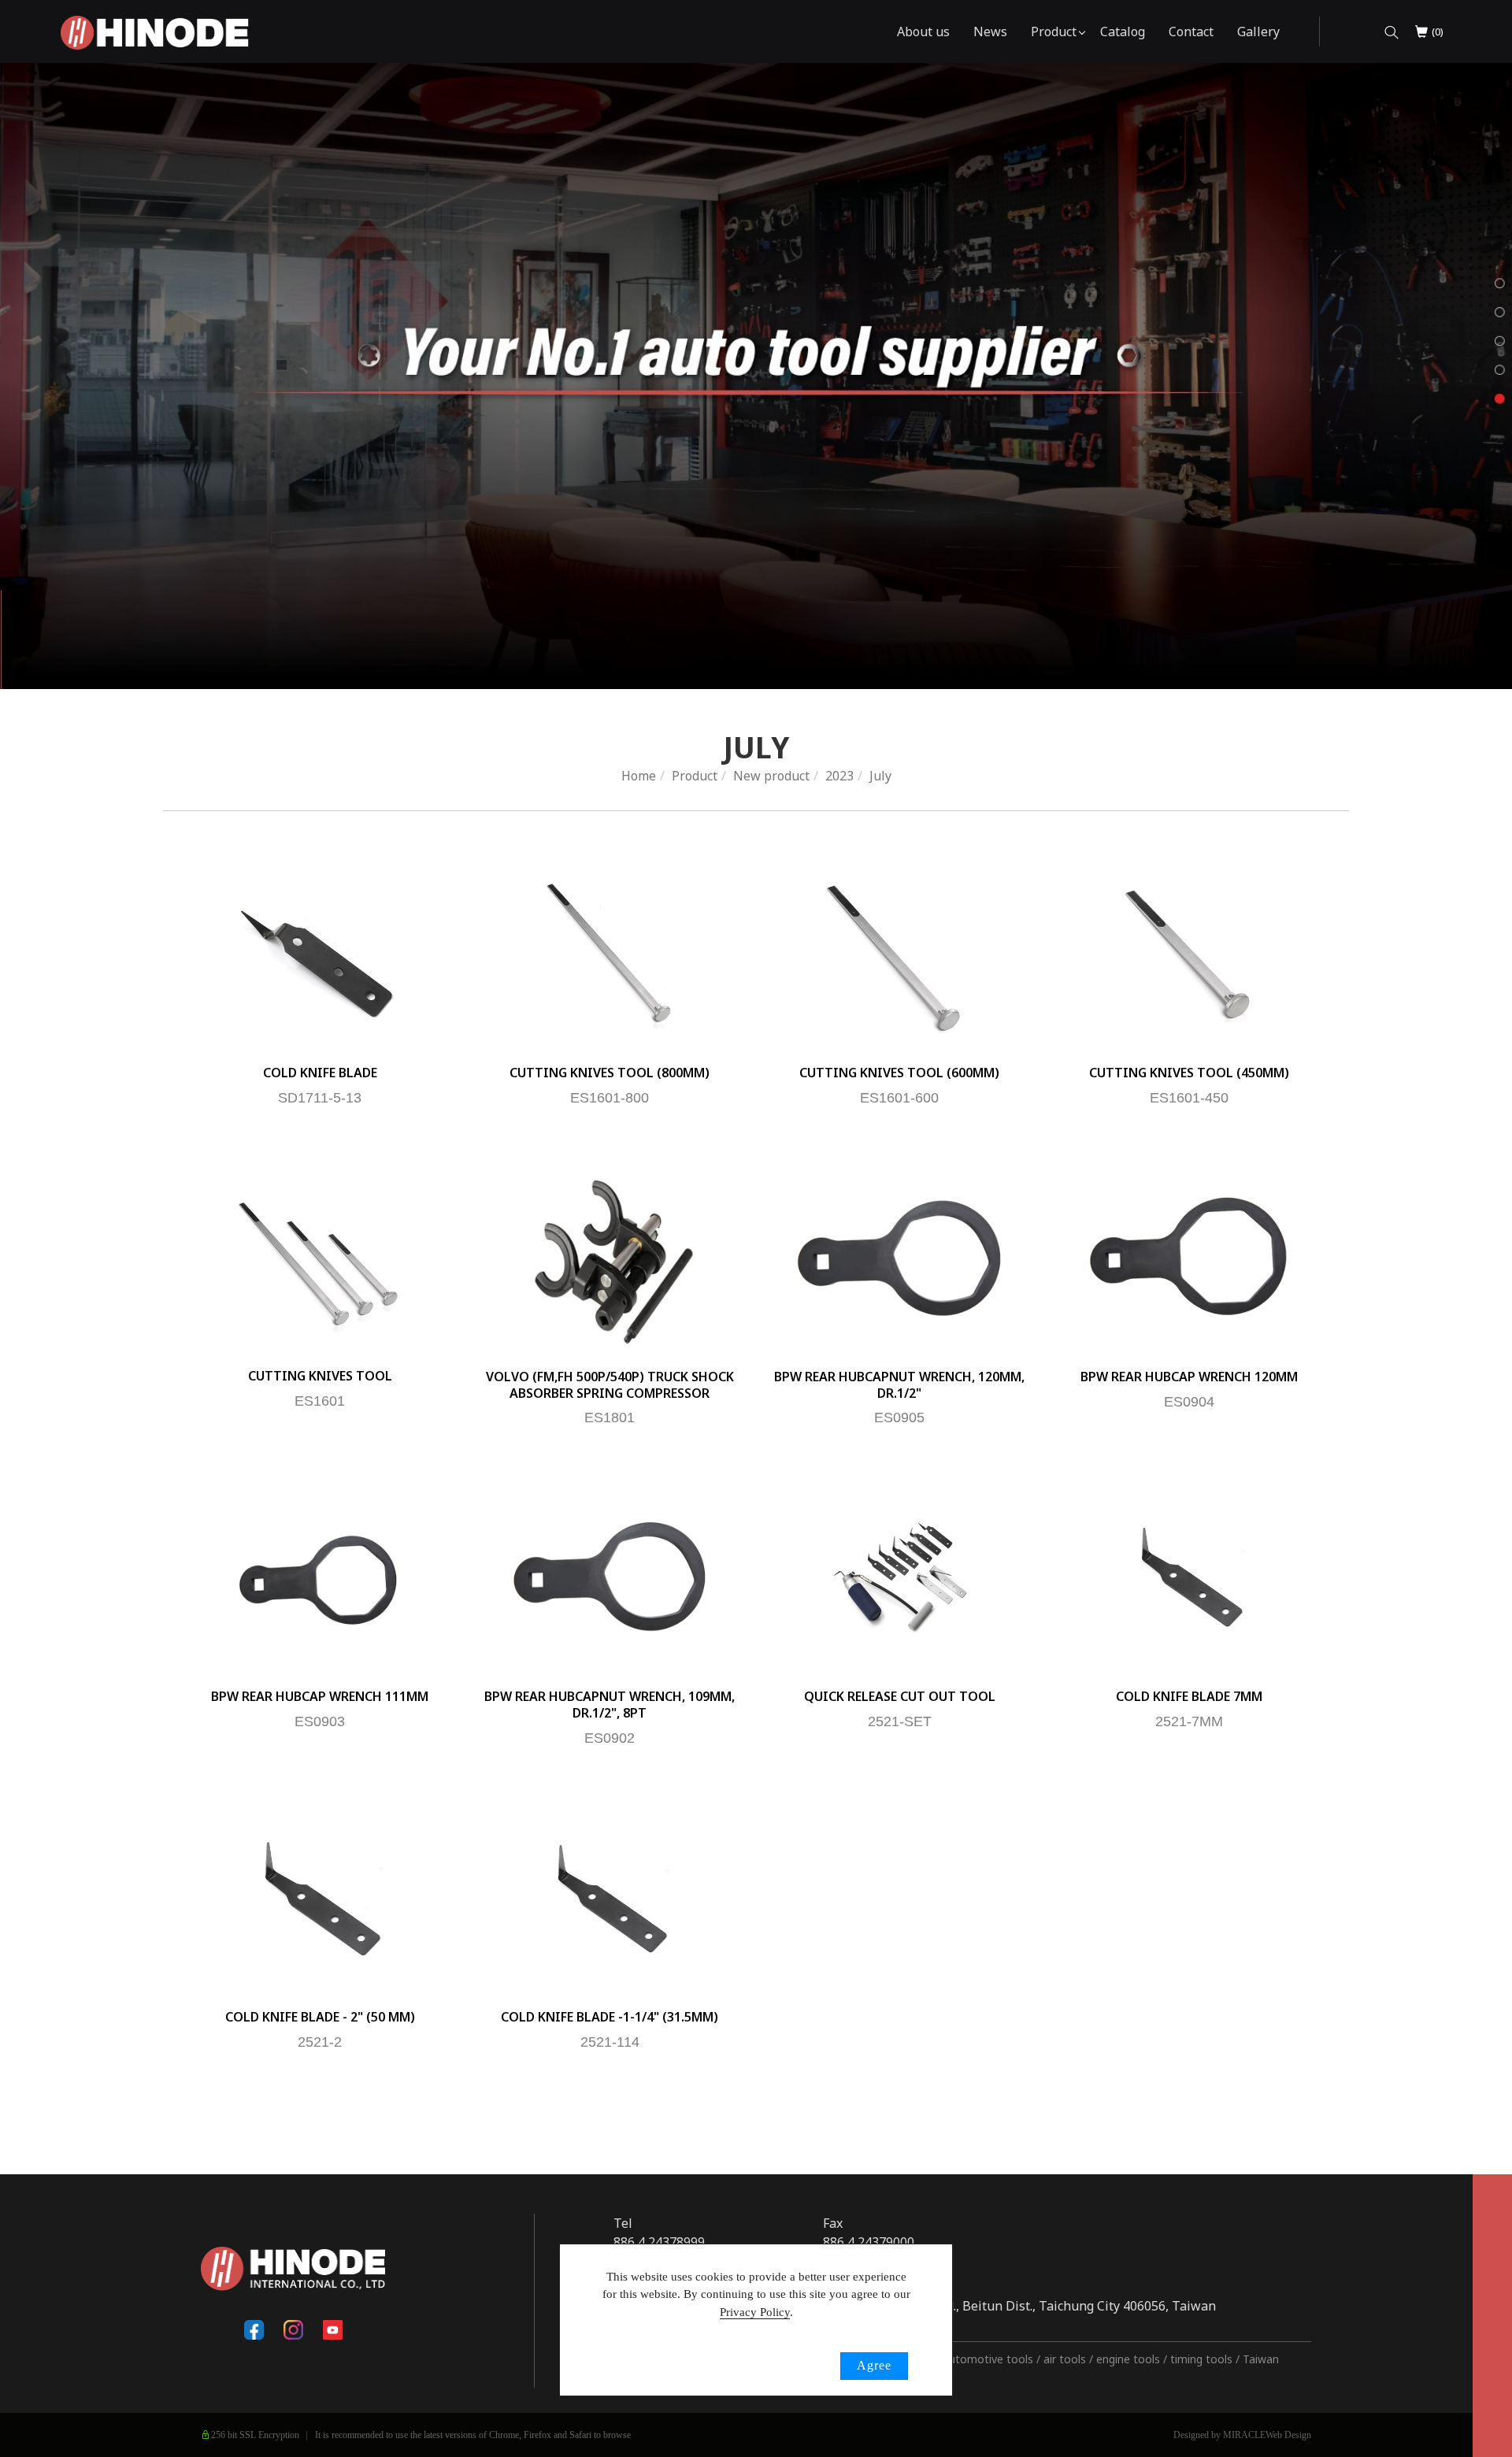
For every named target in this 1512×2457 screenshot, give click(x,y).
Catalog (1123, 31)
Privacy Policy (755, 2312)
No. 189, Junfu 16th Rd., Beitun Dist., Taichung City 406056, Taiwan (1019, 2306)
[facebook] (254, 2330)
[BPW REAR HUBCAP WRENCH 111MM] (320, 1577)
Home (639, 776)
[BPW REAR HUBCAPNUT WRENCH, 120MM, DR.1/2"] (899, 1256)
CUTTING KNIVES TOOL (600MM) (899, 1073)
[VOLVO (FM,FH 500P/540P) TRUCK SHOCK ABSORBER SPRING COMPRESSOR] (610, 1256)
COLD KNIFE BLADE (320, 1073)
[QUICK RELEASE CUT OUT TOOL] (899, 1577)
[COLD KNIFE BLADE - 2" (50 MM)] (320, 1897)
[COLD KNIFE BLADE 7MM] (1189, 1577)
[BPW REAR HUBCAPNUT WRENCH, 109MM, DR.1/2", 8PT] (610, 1577)
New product (771, 776)
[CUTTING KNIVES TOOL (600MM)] (899, 953)
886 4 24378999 (659, 2242)
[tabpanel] (756, 376)
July (880, 776)
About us (923, 31)
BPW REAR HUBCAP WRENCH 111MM (320, 1696)
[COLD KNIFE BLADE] (320, 953)
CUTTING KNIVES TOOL (320, 1376)
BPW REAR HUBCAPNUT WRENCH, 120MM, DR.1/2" (899, 1385)
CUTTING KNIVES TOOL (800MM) (610, 1073)
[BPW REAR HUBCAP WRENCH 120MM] (1189, 1256)
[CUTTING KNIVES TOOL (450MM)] (1189, 953)
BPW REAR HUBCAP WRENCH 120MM (1189, 1377)
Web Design (1288, 2435)
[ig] (293, 2330)
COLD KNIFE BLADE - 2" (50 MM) (320, 2017)
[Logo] (155, 31)
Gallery (1258, 31)
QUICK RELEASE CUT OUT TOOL (900, 1696)
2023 (839, 776)
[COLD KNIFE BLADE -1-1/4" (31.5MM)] (610, 1897)
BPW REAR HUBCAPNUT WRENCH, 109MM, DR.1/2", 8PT (610, 1705)
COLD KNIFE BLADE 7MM (1189, 1696)
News (990, 31)
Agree (874, 2365)
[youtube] (332, 2330)
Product (1054, 31)
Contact (1191, 31)
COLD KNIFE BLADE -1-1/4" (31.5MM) (610, 2017)
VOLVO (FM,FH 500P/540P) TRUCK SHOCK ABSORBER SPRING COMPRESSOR (610, 1385)
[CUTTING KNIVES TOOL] (320, 1256)
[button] (1392, 32)
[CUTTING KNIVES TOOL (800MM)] (610, 953)
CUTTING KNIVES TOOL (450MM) (1189, 1073)
